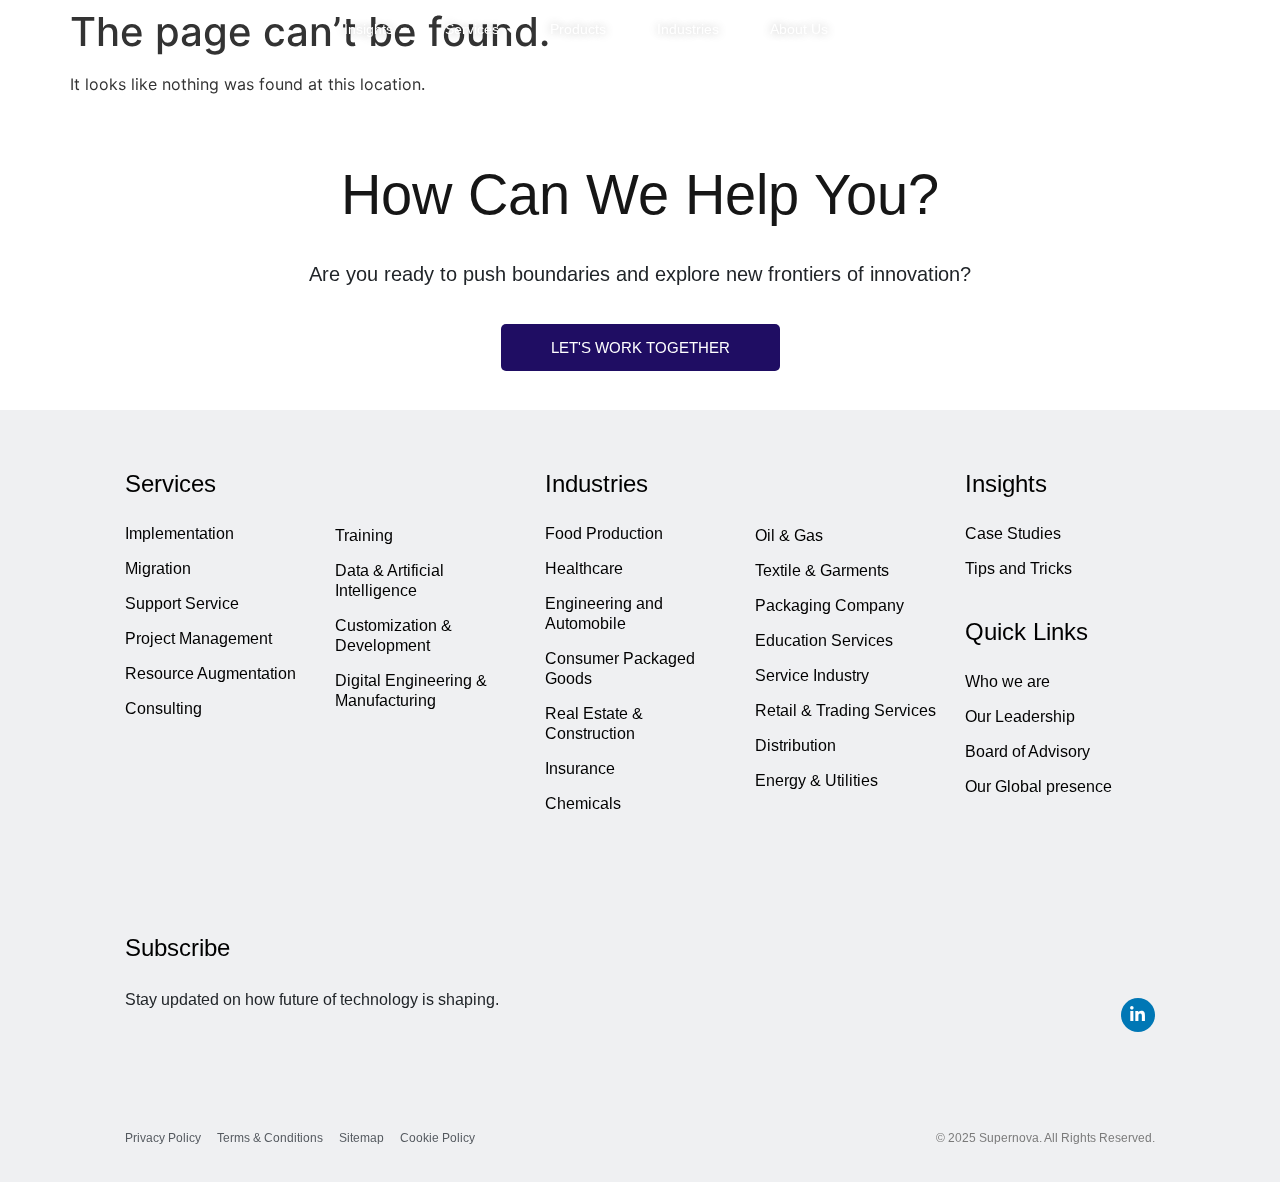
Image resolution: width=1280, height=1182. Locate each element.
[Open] (1220, 30)
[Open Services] (511, 29)
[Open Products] (618, 29)
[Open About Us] (840, 29)
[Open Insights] (405, 29)
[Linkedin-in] (1138, 1015)
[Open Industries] (731, 29)
